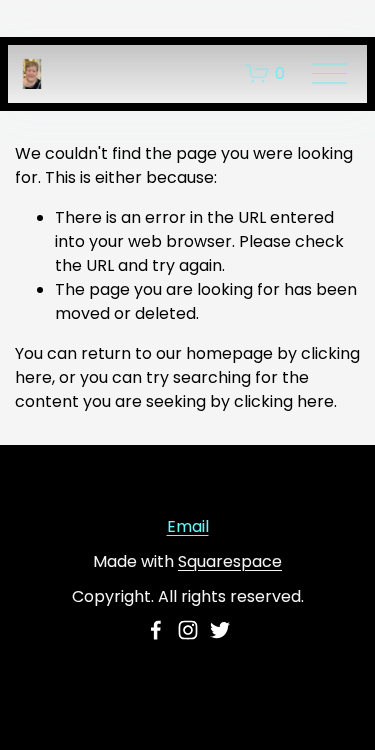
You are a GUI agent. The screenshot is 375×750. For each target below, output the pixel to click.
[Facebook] (156, 630)
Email (188, 526)
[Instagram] (188, 630)
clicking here (284, 401)
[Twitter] (220, 630)
